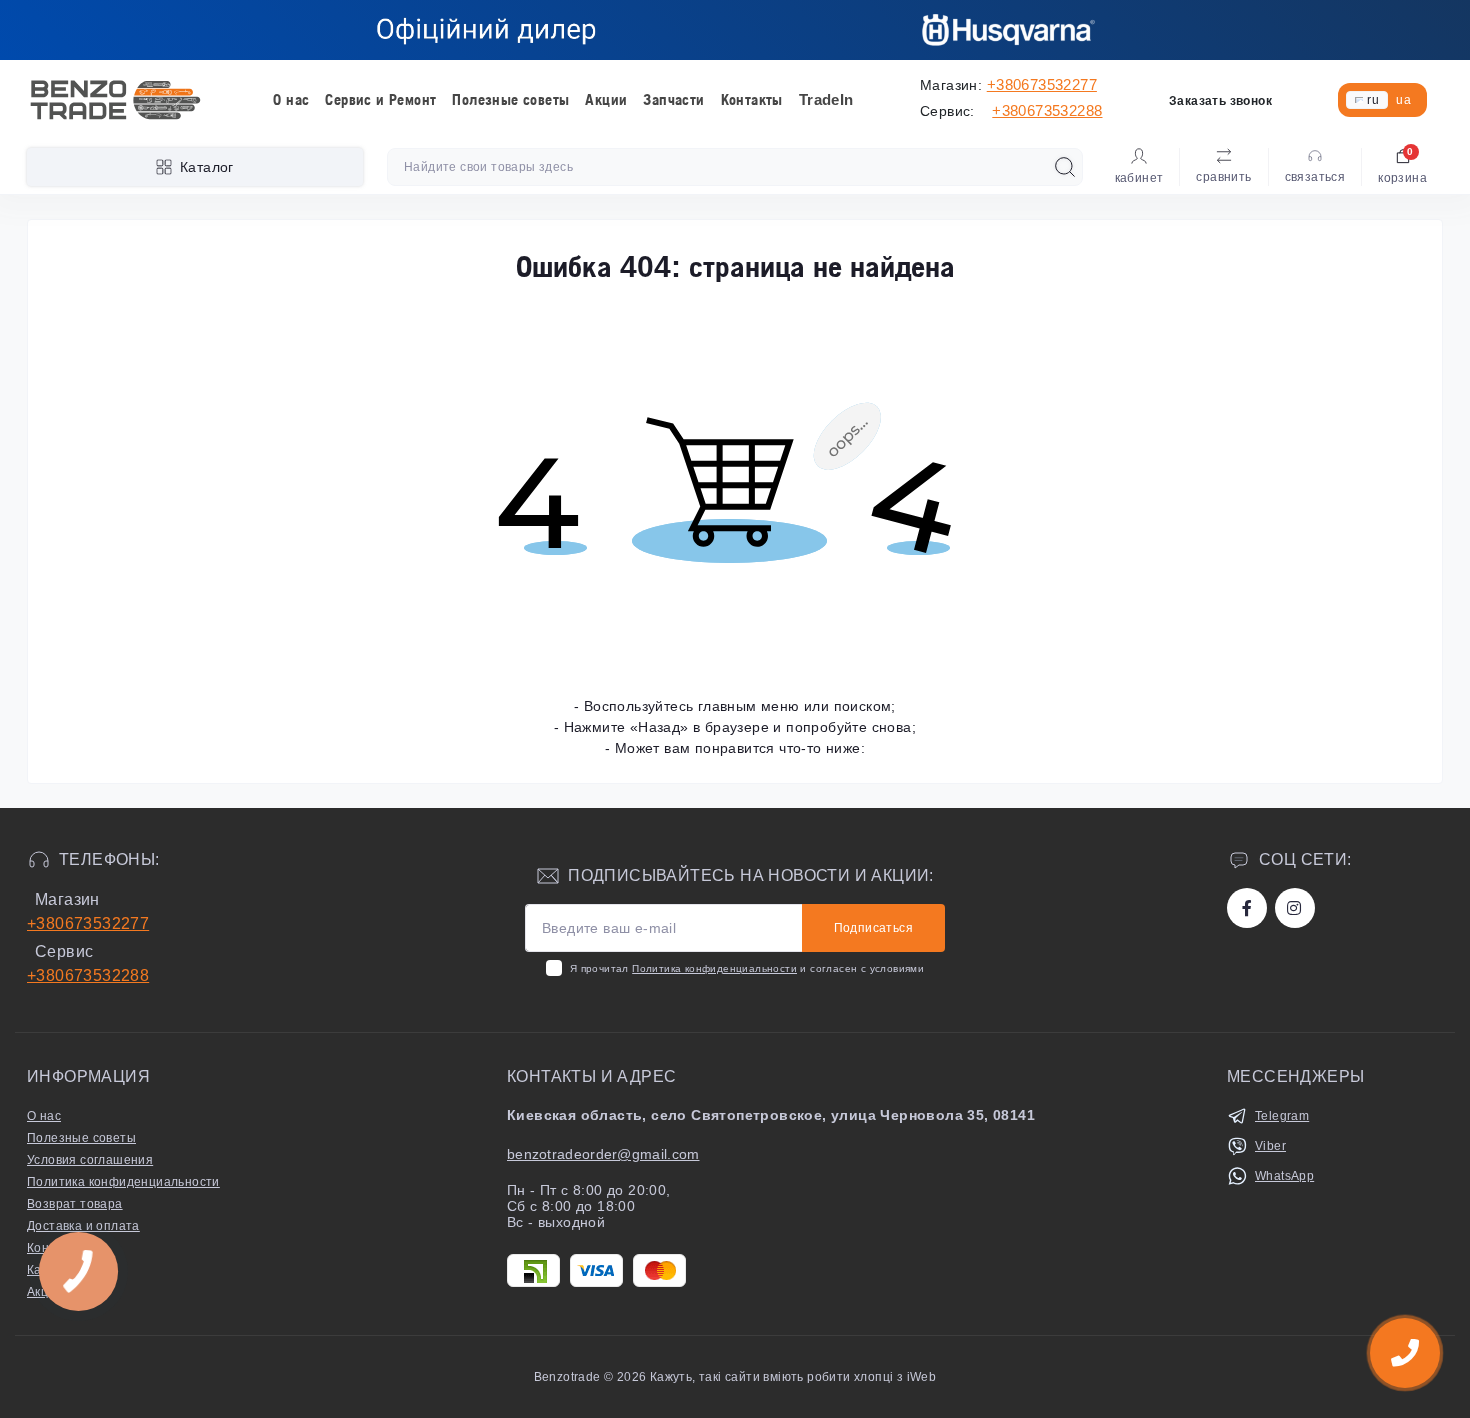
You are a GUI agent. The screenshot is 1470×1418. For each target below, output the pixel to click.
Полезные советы (510, 99)
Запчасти (673, 99)
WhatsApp (1284, 1176)
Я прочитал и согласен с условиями (747, 968)
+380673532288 (1047, 110)
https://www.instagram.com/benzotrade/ (1295, 908)
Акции (606, 99)
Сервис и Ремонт (380, 99)
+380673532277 (1042, 84)
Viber (1270, 1146)
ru (1373, 100)
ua (1403, 100)
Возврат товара (75, 1204)
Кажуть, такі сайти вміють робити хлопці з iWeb (792, 1377)
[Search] (1065, 167)
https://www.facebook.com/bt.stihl (1247, 908)
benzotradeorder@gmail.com (603, 1154)
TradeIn (826, 99)
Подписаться (873, 928)
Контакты (752, 99)
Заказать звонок (1220, 101)
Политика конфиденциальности (714, 968)
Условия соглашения (90, 1160)
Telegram (1282, 1116)
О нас (291, 99)
